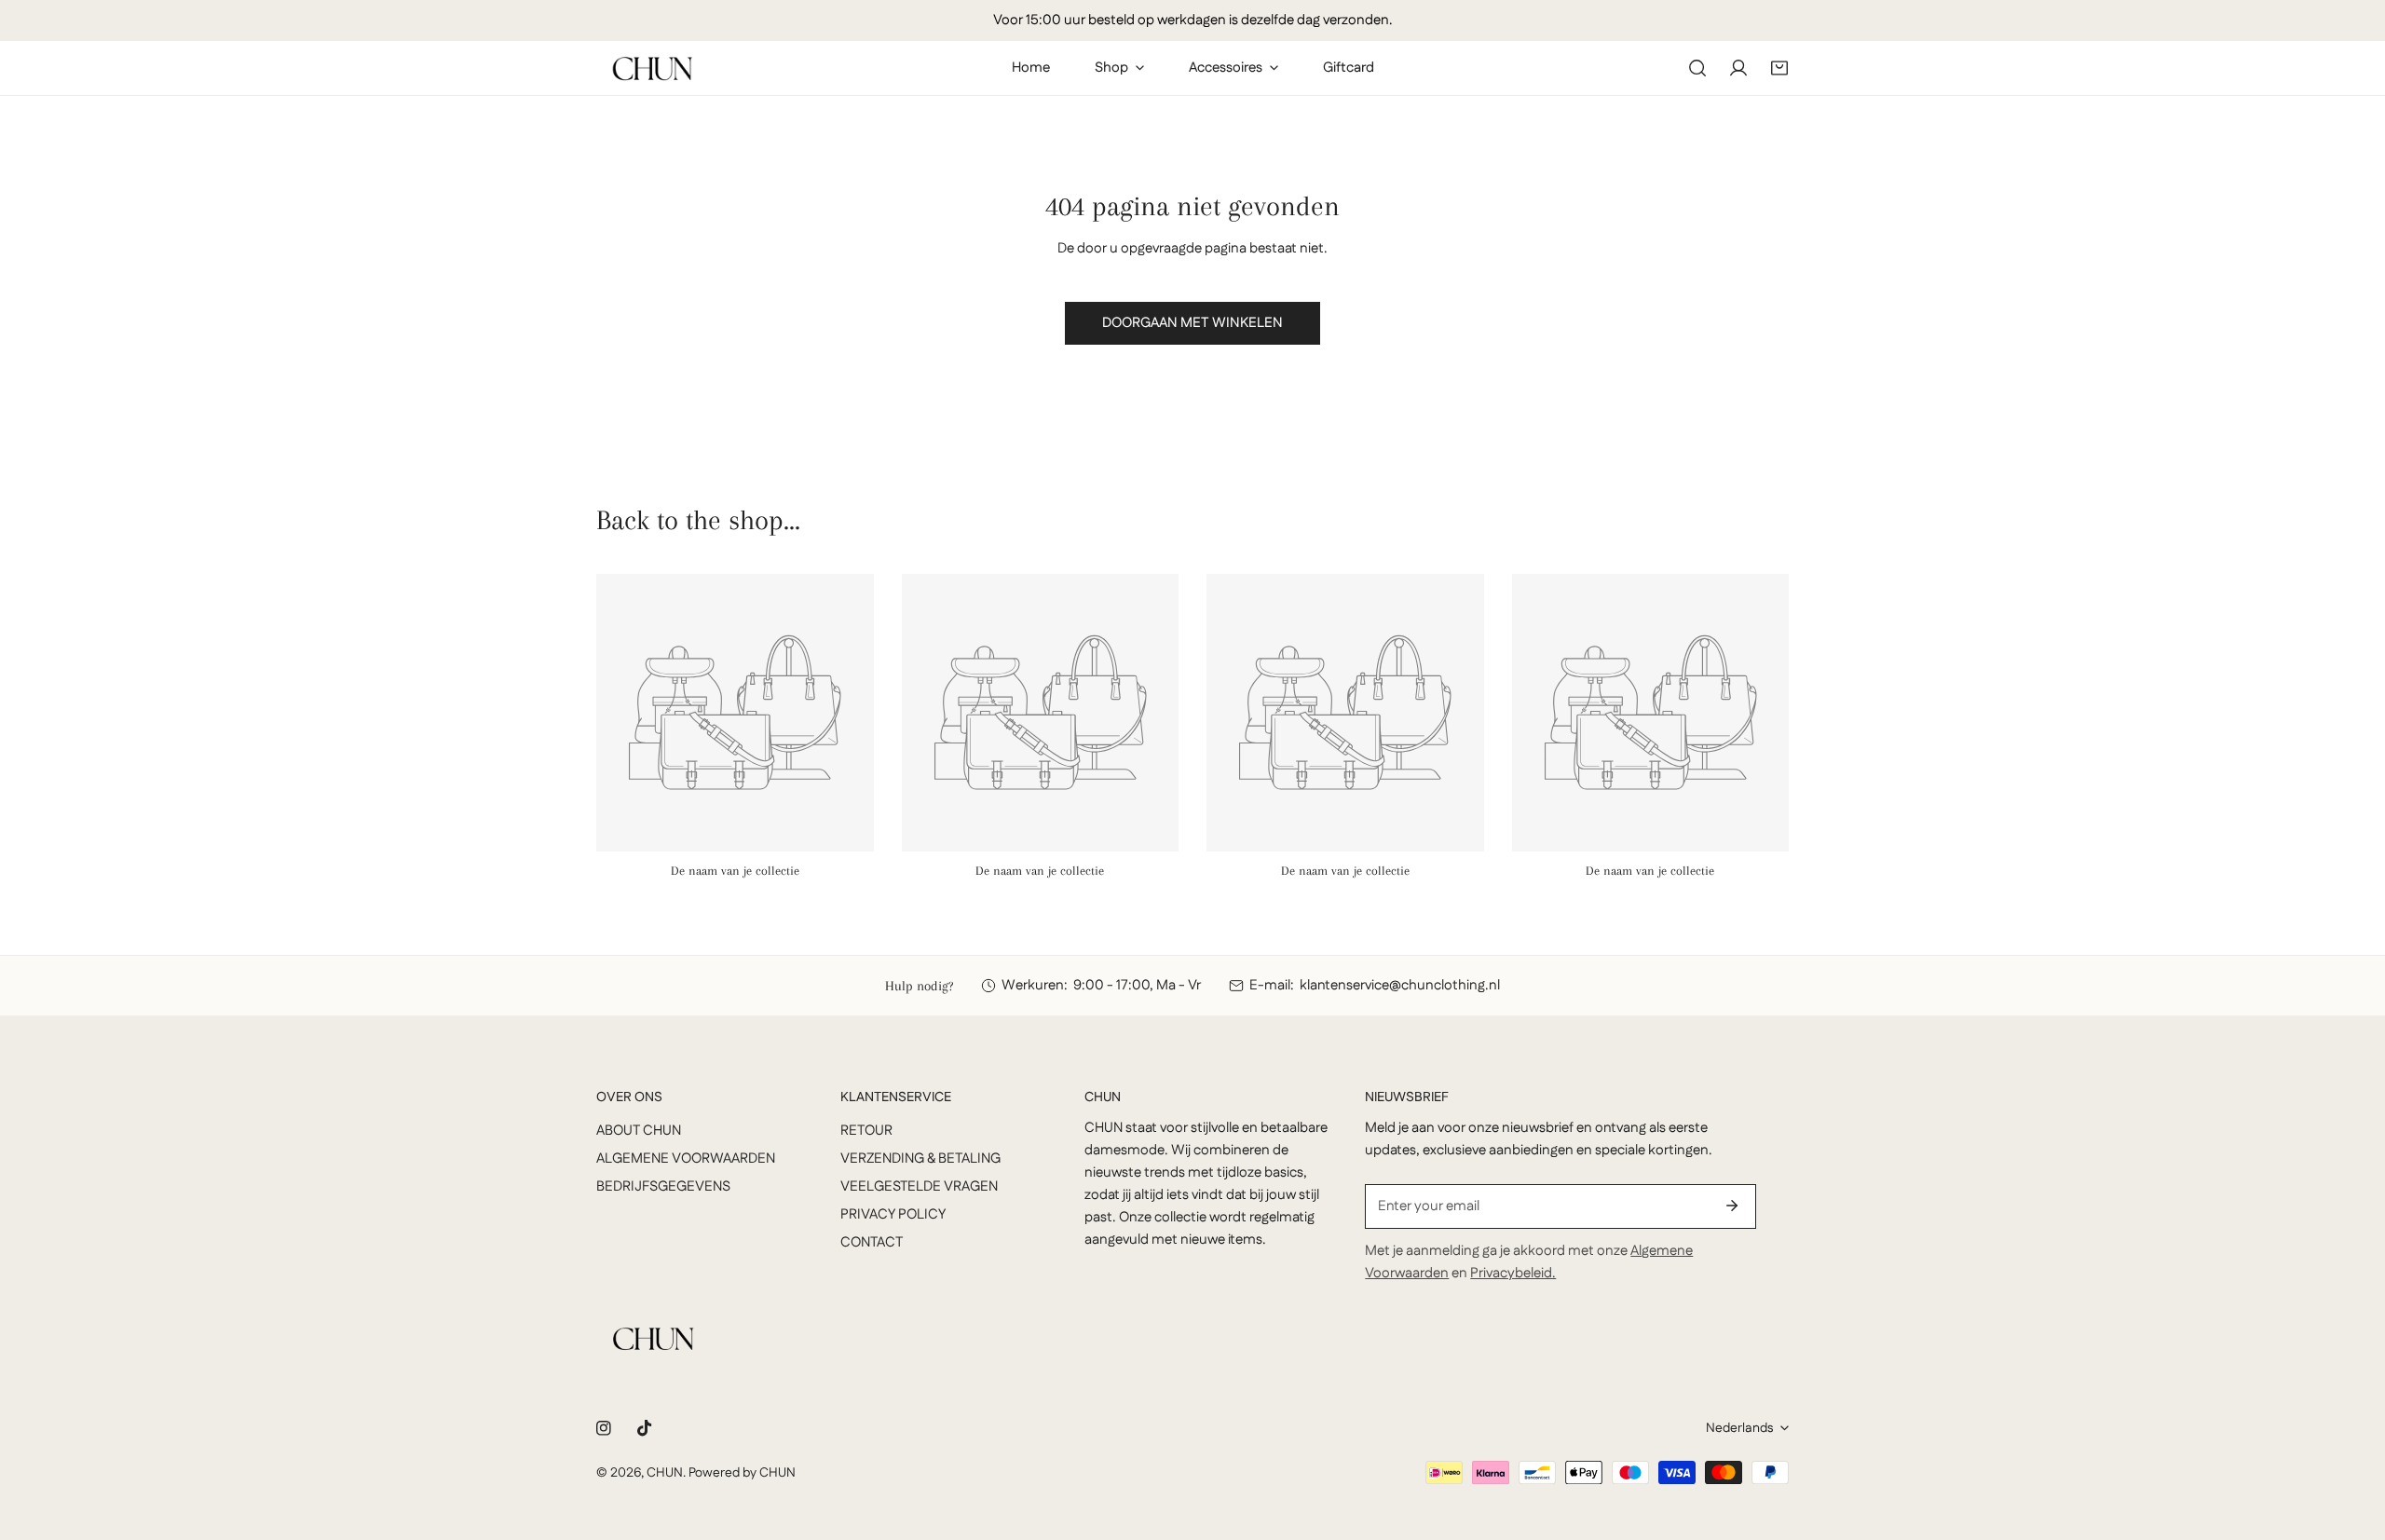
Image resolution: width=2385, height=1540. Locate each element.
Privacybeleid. (1513, 1273)
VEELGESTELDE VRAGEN (919, 1186)
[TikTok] (645, 1428)
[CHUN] (652, 68)
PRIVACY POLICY (893, 1214)
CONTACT (872, 1242)
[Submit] (1732, 1206)
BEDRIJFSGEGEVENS (663, 1186)
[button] (1779, 68)
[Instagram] (604, 1428)
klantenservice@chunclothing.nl (1400, 985)
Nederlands (1739, 1428)
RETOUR (866, 1131)
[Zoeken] (1697, 68)
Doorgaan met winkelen (1192, 323)
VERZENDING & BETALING (920, 1158)
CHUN (665, 1473)
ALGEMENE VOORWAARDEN (686, 1158)
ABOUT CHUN (639, 1131)
